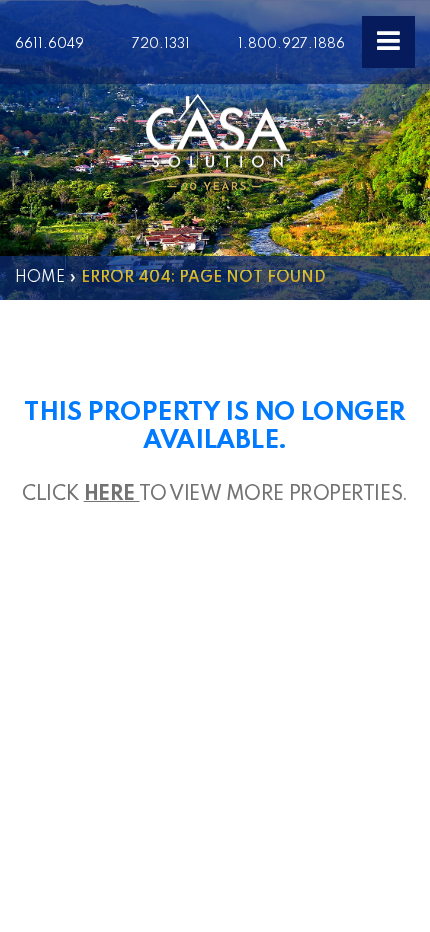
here (112, 495)
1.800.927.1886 (291, 44)
